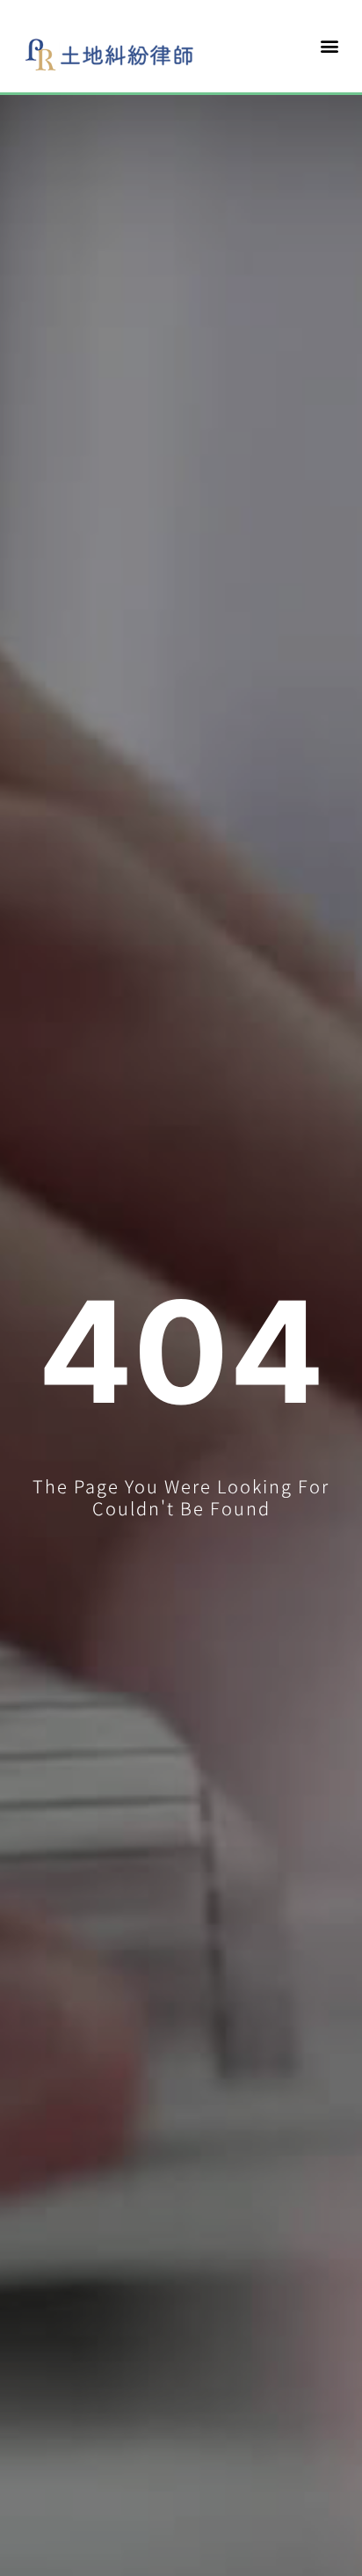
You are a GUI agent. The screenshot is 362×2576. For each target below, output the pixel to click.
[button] (330, 46)
